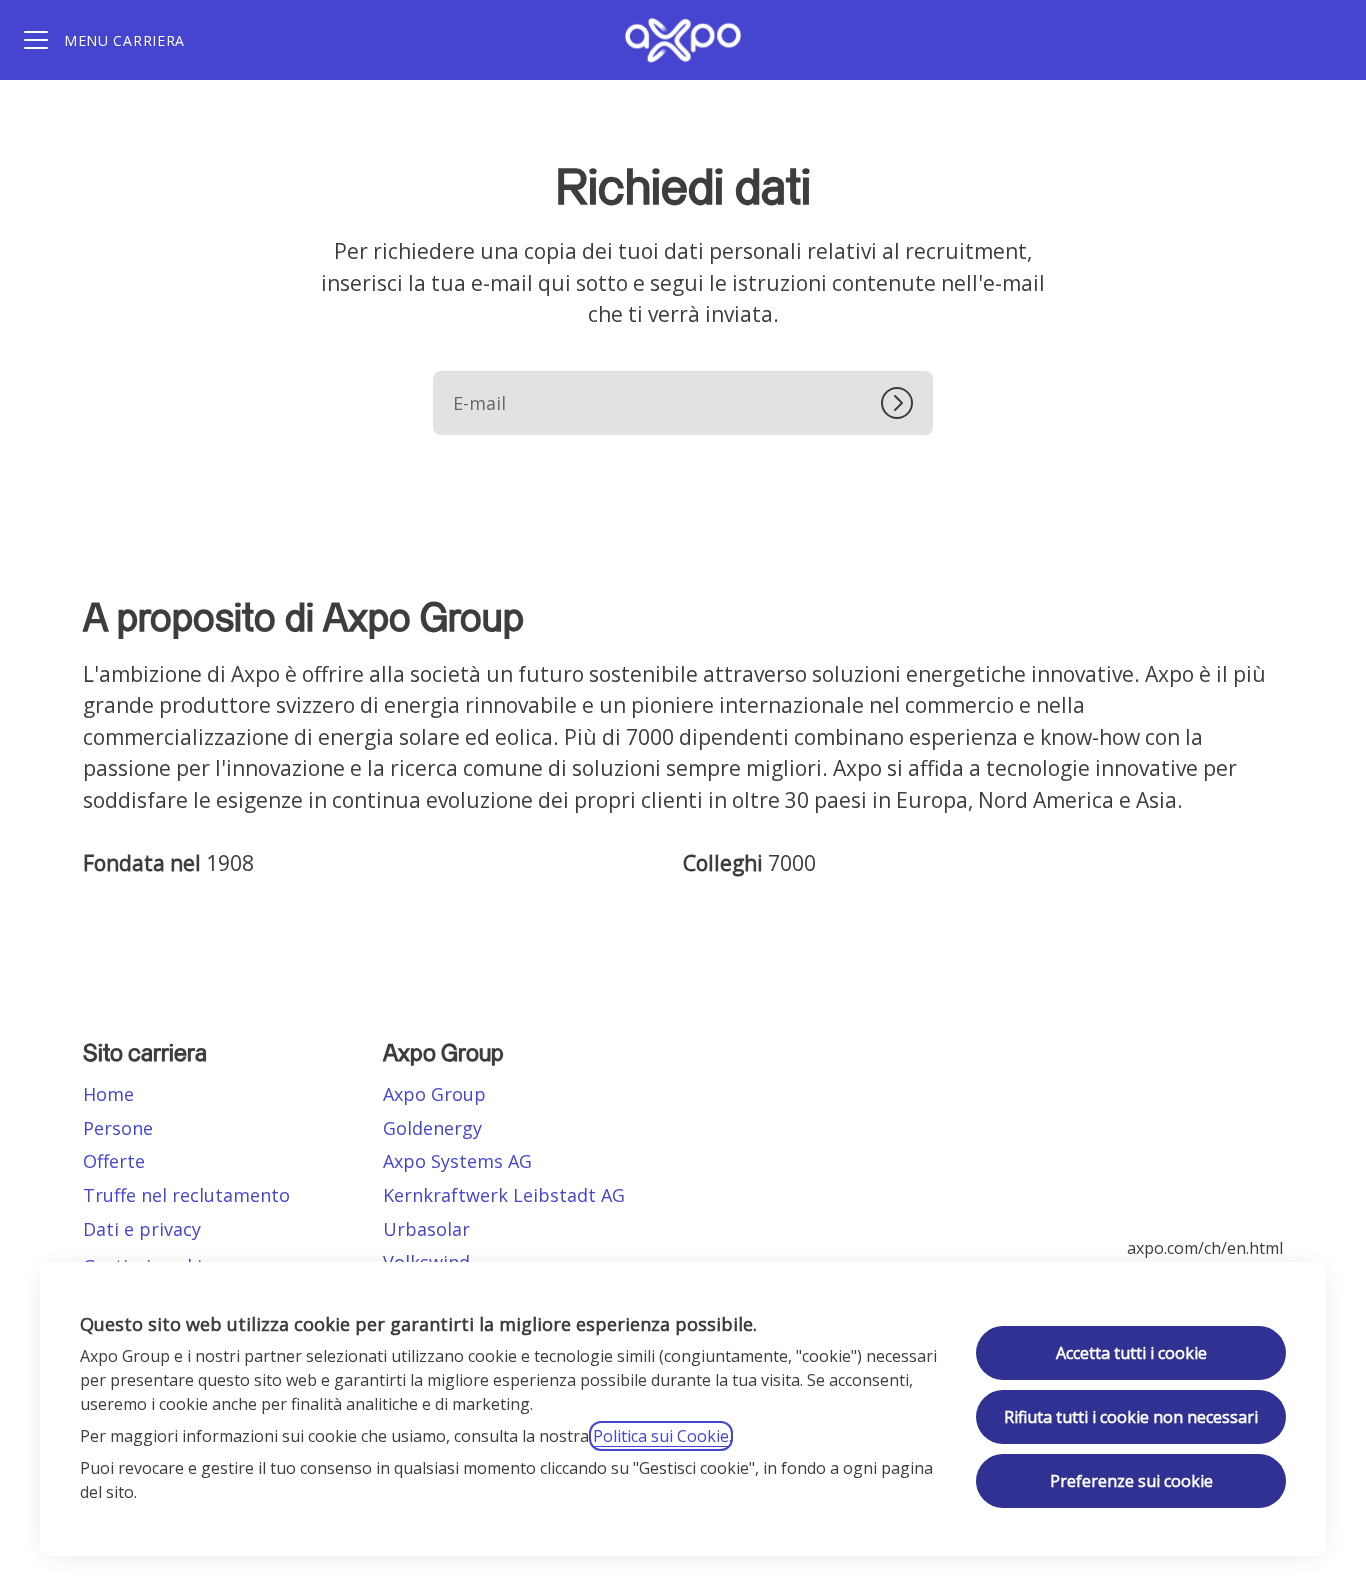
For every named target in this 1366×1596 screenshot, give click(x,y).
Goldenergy (432, 1128)
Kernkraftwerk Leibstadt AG (504, 1195)
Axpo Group (434, 1094)
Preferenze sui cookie (1131, 1481)
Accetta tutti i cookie (1131, 1353)
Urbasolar (426, 1229)
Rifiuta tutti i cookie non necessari (1131, 1417)
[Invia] (907, 403)
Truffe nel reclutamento (186, 1195)
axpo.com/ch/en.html (1205, 1248)
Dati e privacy (142, 1229)
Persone (118, 1128)
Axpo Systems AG (457, 1161)
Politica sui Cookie (661, 1436)
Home (108, 1094)
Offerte (114, 1161)
